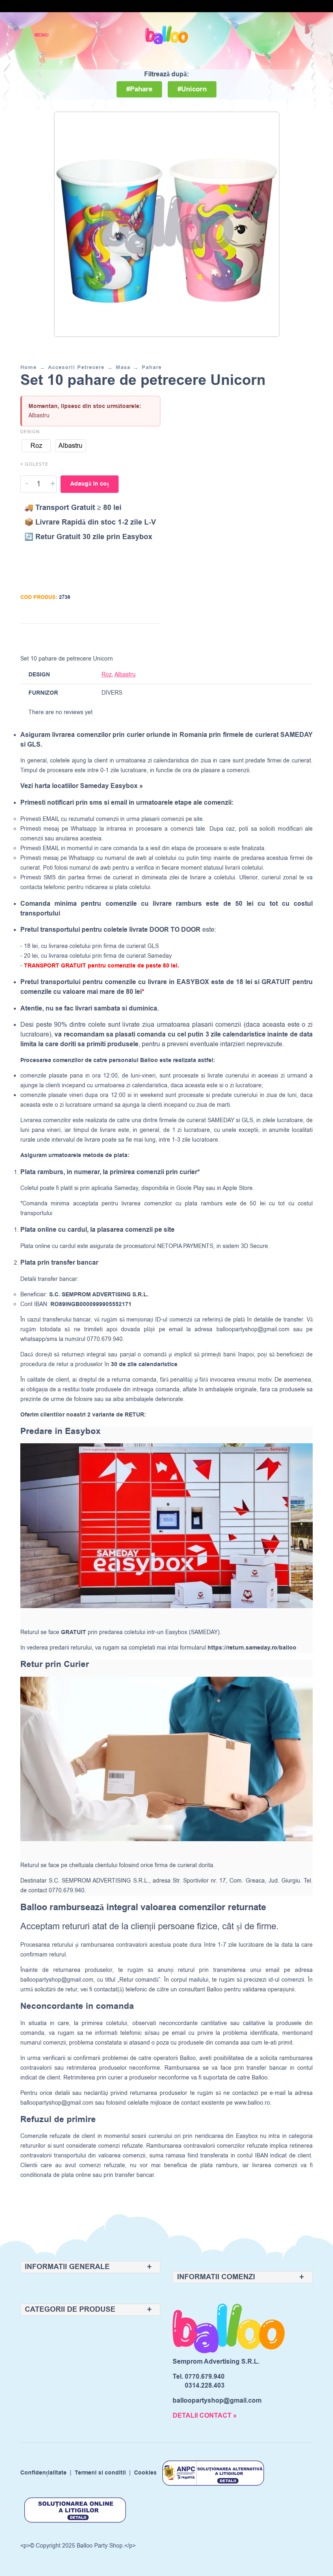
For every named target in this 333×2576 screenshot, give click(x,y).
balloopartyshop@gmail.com (253, 1329)
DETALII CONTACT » (205, 2416)
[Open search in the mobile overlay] (278, 35)
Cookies (145, 2473)
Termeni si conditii (100, 2473)
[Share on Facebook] (106, 637)
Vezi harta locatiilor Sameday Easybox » (82, 786)
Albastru (125, 675)
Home (28, 367)
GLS (247, 1120)
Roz (107, 675)
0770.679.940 (205, 2377)
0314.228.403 (205, 2386)
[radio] (36, 446)
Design (30, 432)
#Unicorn (192, 89)
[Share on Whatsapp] (153, 637)
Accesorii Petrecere (76, 367)
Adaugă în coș (90, 484)
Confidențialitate (43, 2473)
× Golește (34, 464)
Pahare (152, 367)
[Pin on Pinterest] (137, 637)
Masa (123, 367)
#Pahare (139, 89)
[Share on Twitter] (122, 637)
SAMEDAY (221, 1120)
